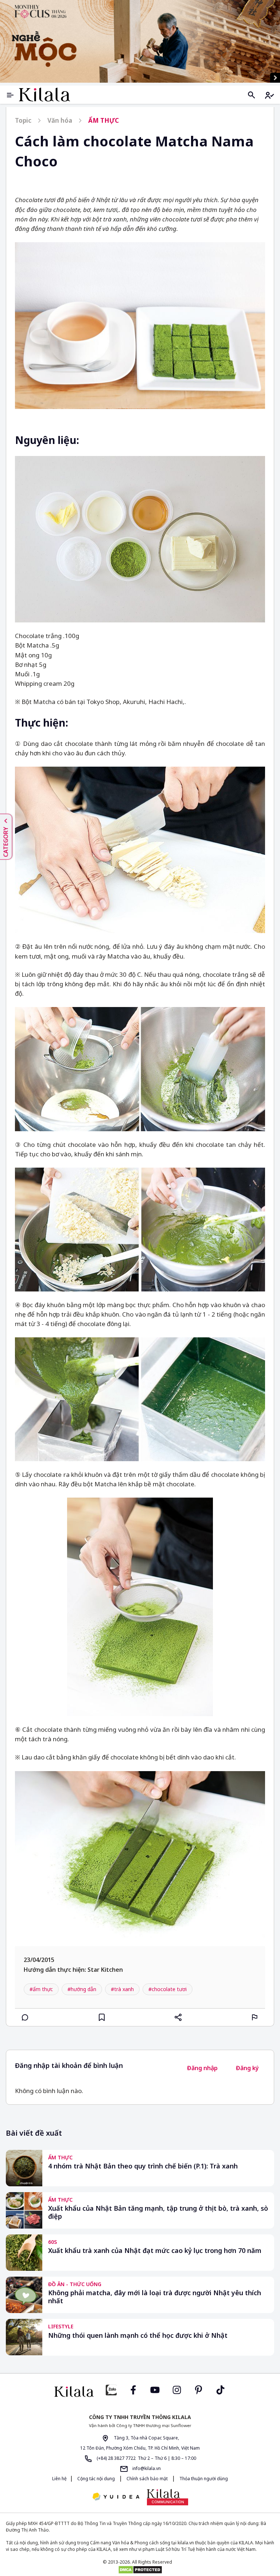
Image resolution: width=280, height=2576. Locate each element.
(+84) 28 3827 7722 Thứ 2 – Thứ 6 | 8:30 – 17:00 (146, 2458)
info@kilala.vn (146, 2468)
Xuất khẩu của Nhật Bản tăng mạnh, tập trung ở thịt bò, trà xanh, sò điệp (158, 2212)
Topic (23, 120)
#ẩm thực (41, 1989)
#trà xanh (122, 1989)
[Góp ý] (255, 2017)
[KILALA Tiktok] (221, 2389)
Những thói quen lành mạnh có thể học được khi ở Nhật (138, 2335)
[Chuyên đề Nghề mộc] (140, 41)
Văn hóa (60, 120)
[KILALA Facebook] (111, 2389)
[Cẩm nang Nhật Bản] (74, 2392)
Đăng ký (247, 2068)
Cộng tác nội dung (96, 2479)
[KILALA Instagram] (177, 2389)
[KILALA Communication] (168, 2497)
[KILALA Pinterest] (199, 2389)
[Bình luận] (25, 2017)
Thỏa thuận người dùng (203, 2479)
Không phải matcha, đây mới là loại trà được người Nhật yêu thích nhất (155, 2297)
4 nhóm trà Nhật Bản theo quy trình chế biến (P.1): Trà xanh (143, 2166)
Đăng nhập (202, 2068)
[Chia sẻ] (178, 2017)
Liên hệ (59, 2479)
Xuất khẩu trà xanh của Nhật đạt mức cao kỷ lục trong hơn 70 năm (155, 2251)
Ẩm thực (104, 120)
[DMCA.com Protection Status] (140, 2570)
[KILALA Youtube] (155, 2389)
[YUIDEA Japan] (116, 2497)
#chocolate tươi (168, 1989)
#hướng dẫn (82, 1989)
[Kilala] (44, 95)
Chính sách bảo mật (147, 2479)
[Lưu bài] (102, 2017)
